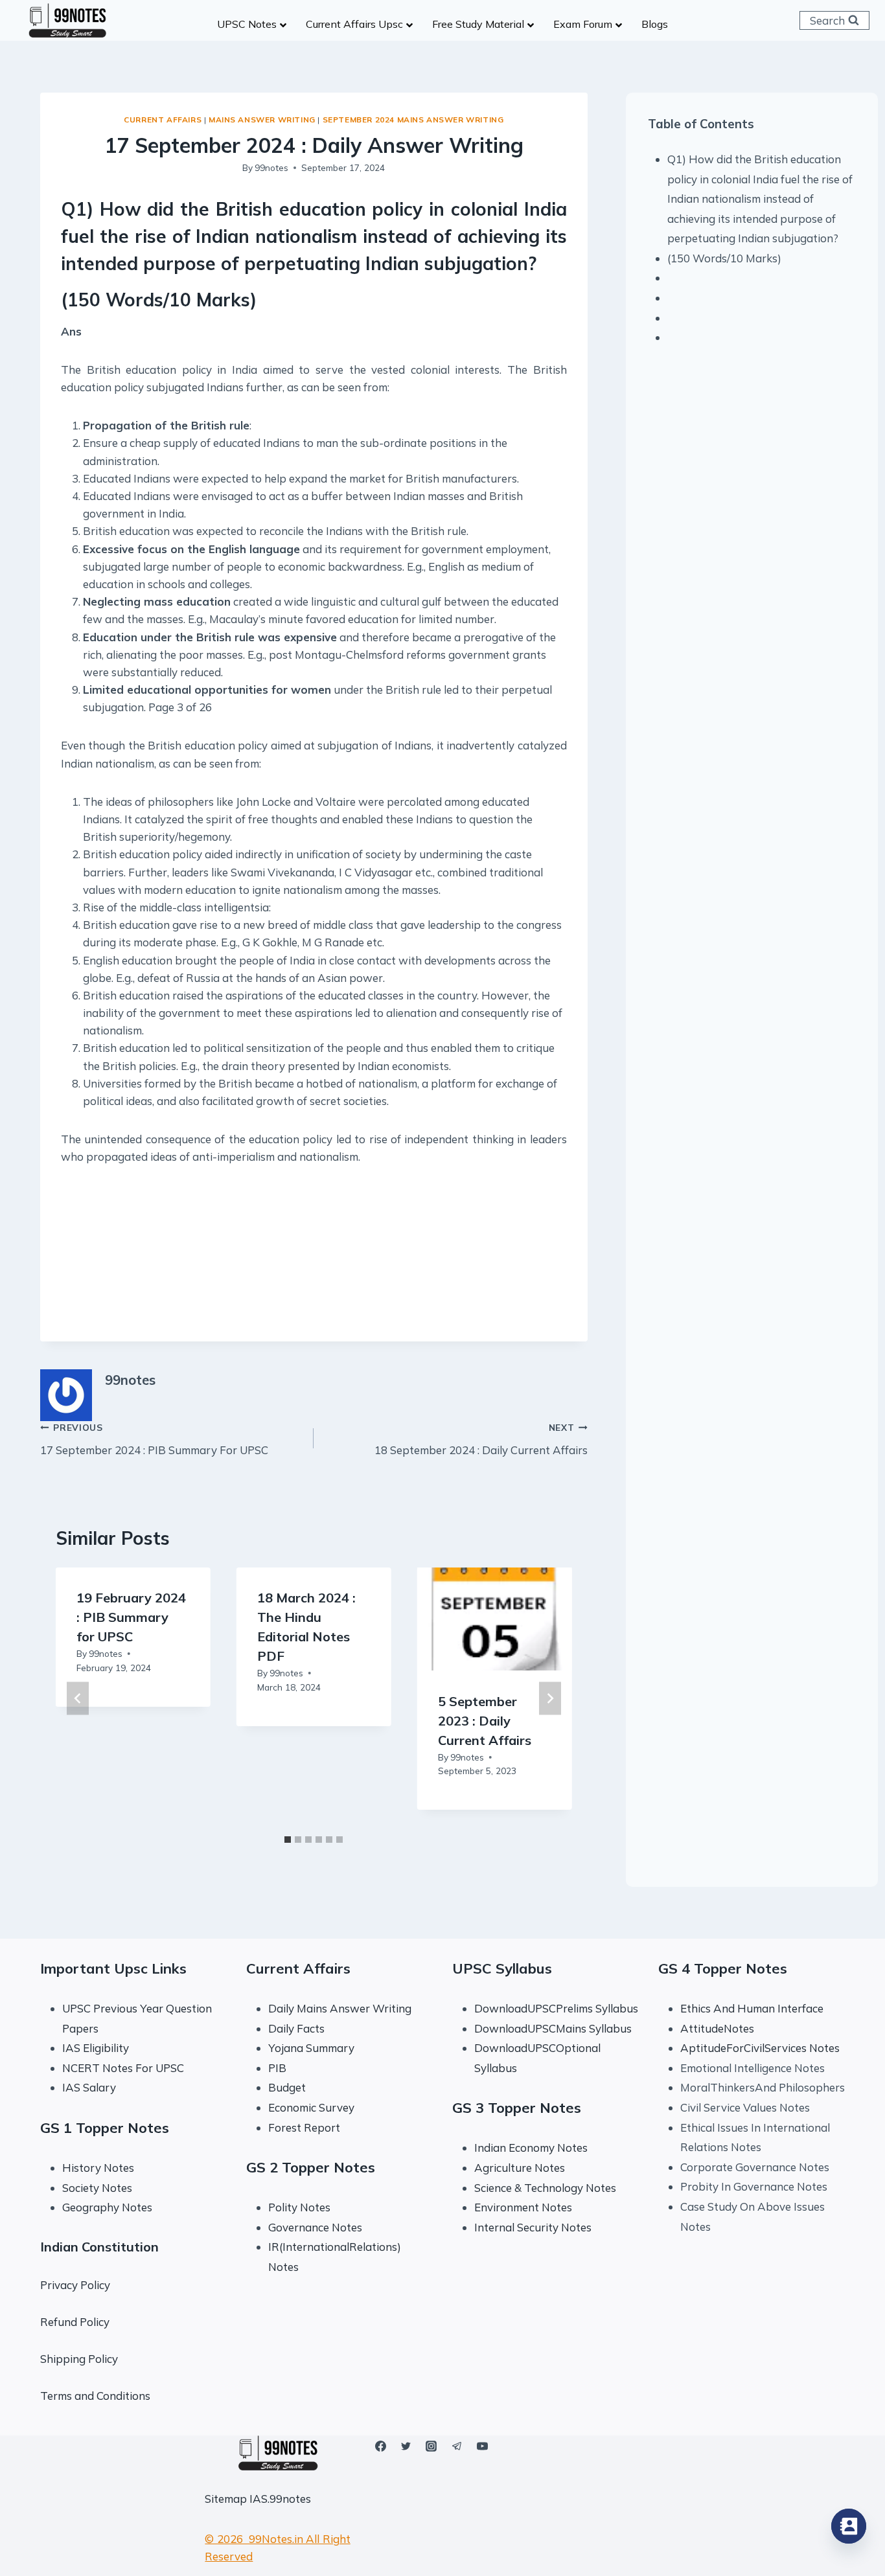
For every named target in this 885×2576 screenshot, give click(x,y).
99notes (271, 167)
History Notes (98, 2168)
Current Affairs (163, 120)
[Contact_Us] (849, 2526)
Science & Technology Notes (545, 2188)
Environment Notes (523, 2207)
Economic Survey (311, 2107)
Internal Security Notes (533, 2227)
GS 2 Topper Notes (311, 2167)
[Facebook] (381, 2446)
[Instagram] (431, 2446)
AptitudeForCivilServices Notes (760, 2048)
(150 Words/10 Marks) (724, 258)
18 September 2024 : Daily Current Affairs (481, 1439)
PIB (277, 2068)
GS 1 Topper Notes (105, 2128)
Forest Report (304, 2127)
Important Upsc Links (113, 1968)
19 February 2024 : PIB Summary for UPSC (131, 1617)
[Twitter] (406, 2446)
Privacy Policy (75, 2285)
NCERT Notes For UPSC (124, 2068)
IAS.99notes (280, 2499)
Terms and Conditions (95, 2396)
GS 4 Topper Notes (723, 1968)
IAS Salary (89, 2087)
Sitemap (226, 2499)
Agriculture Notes (520, 2168)
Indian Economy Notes (531, 2148)
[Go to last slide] (78, 1698)
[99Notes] (67, 21)
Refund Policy (75, 2322)
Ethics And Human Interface (752, 2008)
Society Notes (97, 2188)
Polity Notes (299, 2207)
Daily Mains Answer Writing (340, 2008)
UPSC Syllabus (502, 1968)
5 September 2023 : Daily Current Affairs (485, 1720)
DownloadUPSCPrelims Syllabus (556, 2008)
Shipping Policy (79, 2359)
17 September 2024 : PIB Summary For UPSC (154, 1439)
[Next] (550, 1698)
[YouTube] (482, 2446)
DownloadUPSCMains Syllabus (553, 2028)
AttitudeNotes (717, 2028)
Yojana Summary (311, 2048)
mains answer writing (262, 120)
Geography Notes (107, 2207)
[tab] (288, 1840)
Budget (287, 2087)
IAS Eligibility (96, 2048)
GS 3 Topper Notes (517, 2108)
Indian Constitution (99, 2247)
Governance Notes (315, 2227)
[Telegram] (457, 2446)
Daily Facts (296, 2028)
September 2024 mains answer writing (413, 120)
